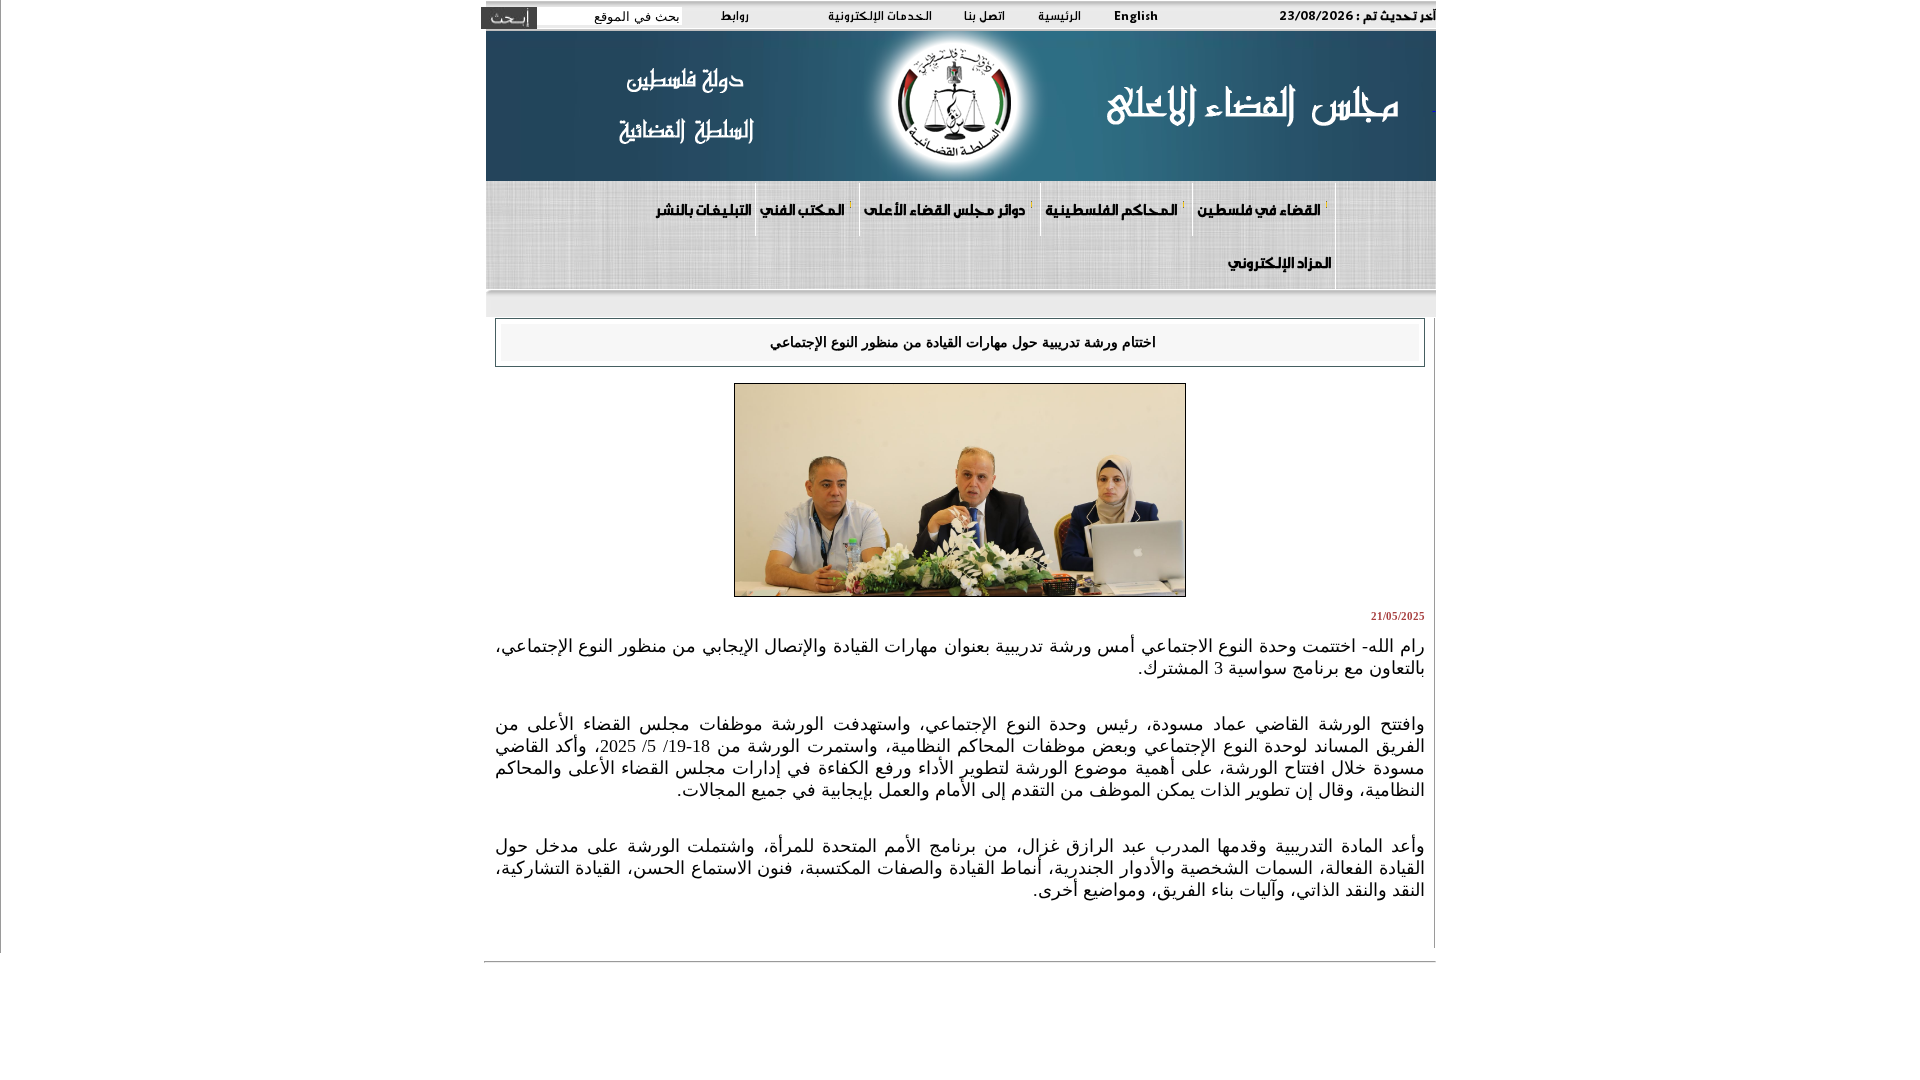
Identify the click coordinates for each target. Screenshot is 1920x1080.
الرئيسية (1059, 15)
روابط (734, 15)
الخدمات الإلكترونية (880, 15)
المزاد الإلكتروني (1279, 262)
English (1136, 15)
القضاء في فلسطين (1258, 209)
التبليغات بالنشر (703, 209)
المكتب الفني (802, 209)
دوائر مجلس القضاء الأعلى (944, 209)
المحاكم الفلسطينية (1111, 209)
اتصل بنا (984, 15)
